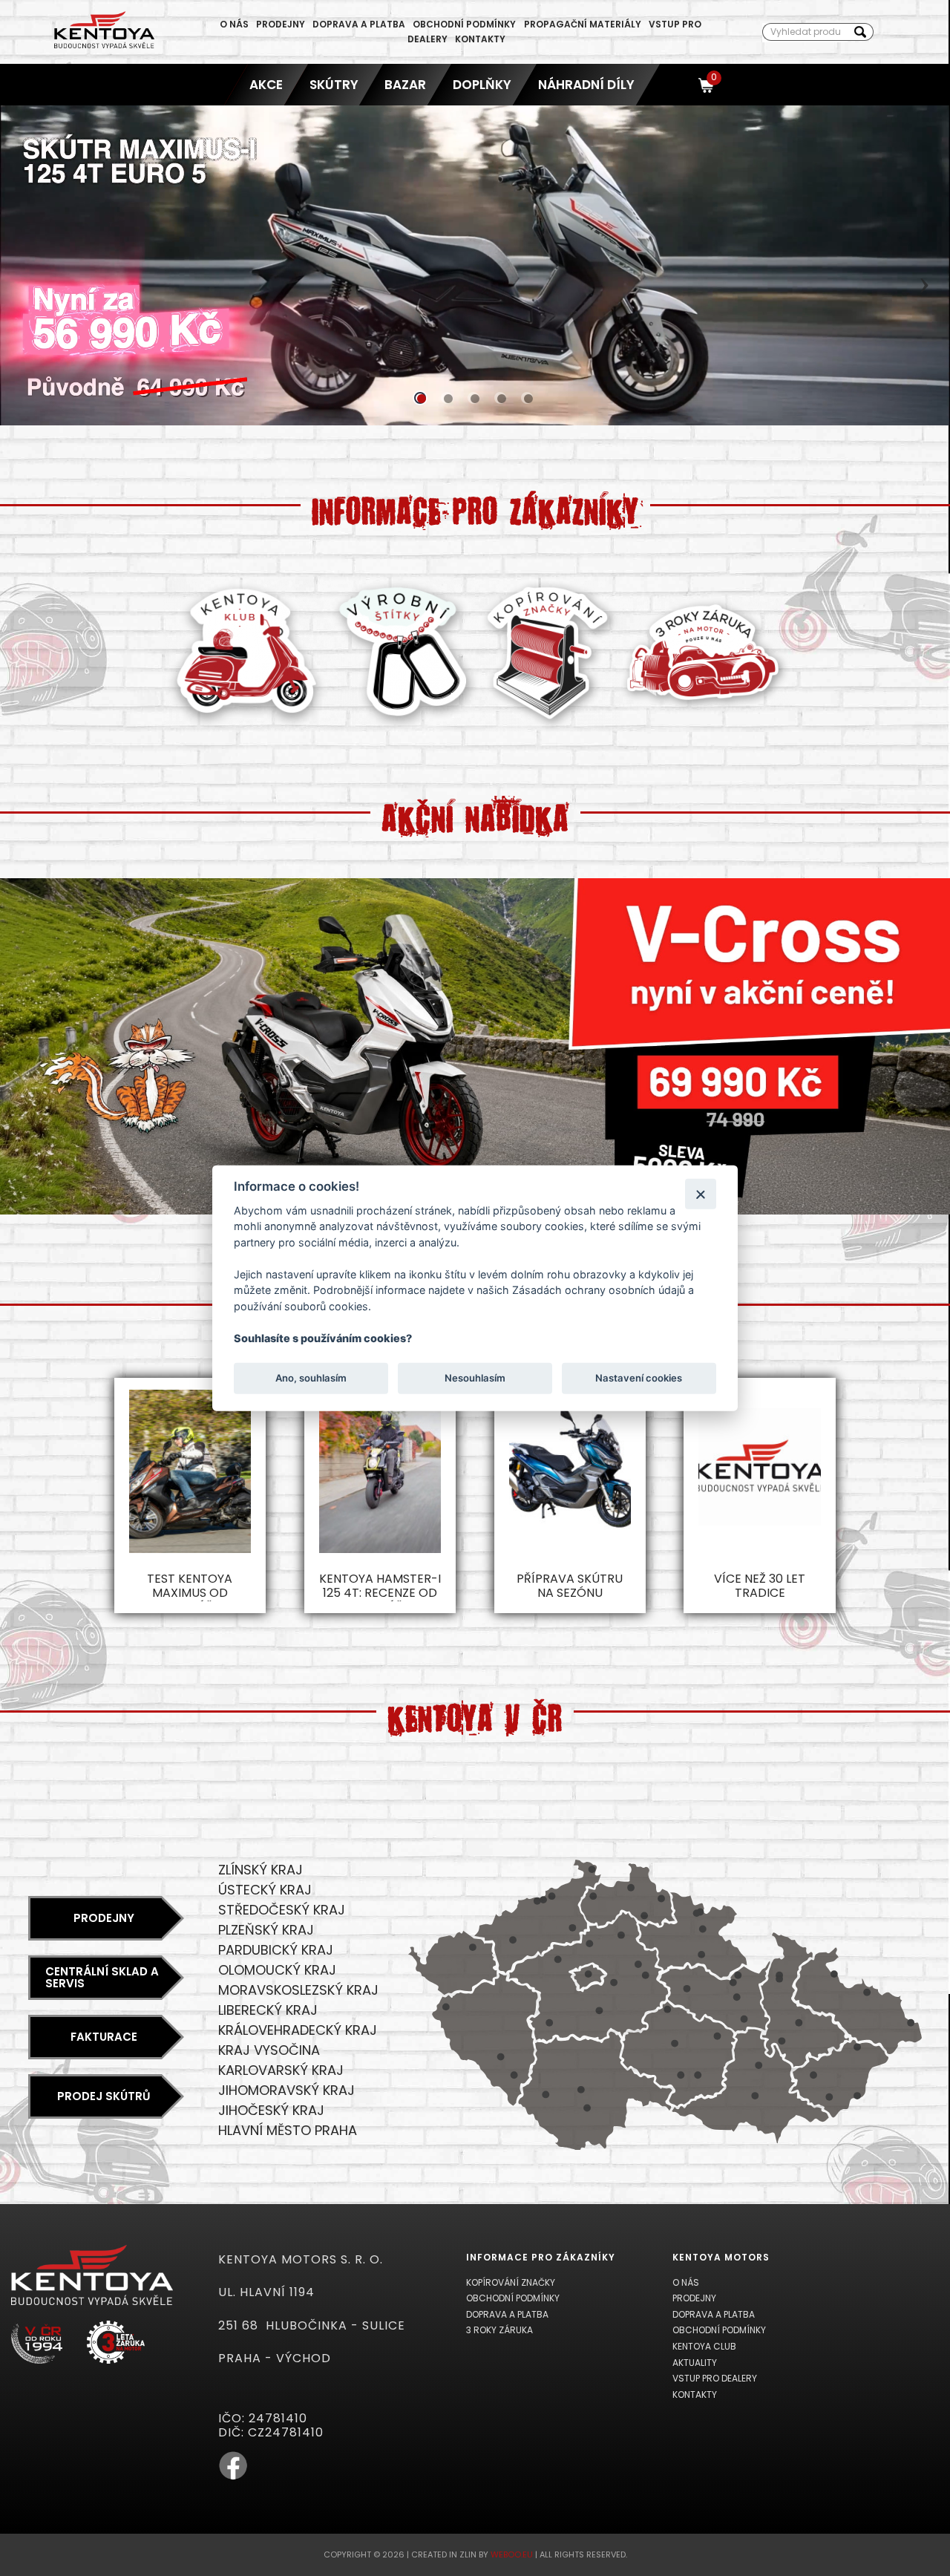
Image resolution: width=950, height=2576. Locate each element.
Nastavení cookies (639, 1378)
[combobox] (805, 32)
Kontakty (480, 39)
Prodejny (281, 24)
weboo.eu (512, 2554)
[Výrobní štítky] (404, 727)
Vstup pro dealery (715, 2378)
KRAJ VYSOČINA (269, 2050)
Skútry (333, 85)
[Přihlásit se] (680, 84)
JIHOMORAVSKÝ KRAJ (286, 2090)
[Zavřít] (700, 1193)
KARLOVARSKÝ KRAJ (281, 2070)
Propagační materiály (583, 24)
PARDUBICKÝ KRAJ (276, 1950)
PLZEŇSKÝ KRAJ (266, 1930)
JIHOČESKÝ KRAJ (271, 2110)
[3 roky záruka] (704, 708)
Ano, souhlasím (311, 1378)
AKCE (266, 85)
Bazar (405, 85)
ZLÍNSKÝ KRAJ (261, 1870)
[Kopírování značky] (548, 727)
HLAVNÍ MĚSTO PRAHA (288, 2130)
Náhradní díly (586, 85)
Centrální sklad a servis (102, 1978)
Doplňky (482, 85)
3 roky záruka (499, 2330)
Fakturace (104, 2037)
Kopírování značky (511, 2282)
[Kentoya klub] (245, 727)
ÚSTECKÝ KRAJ (265, 1890)
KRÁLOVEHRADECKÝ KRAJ (298, 2030)
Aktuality (695, 2363)
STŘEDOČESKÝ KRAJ (282, 1910)
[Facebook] (233, 2477)
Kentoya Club (704, 2346)
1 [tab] (420, 398)
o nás (234, 24)
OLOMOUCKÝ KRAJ (277, 1970)
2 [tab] (447, 398)
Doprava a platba (359, 24)
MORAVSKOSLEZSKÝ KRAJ (298, 1990)
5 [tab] (527, 398)
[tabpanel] (475, 265)
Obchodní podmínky (464, 24)
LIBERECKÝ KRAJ (268, 2010)
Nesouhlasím (475, 1378)
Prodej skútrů (104, 2096)
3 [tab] (474, 398)
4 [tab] (500, 398)
